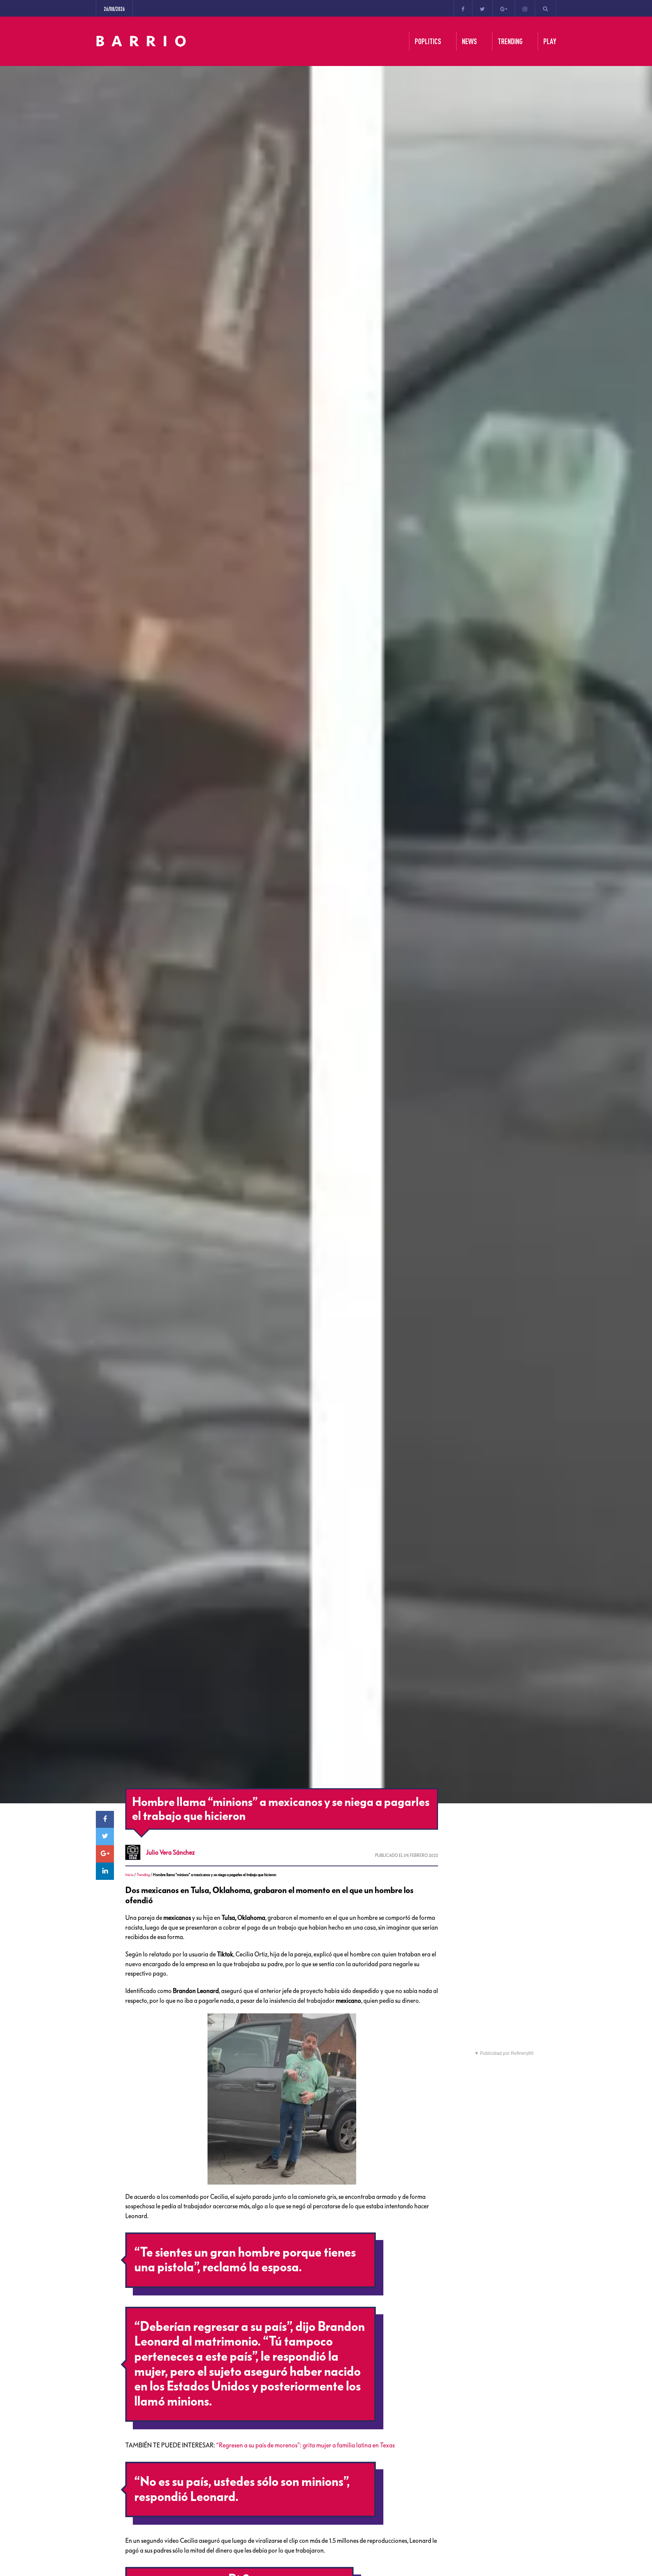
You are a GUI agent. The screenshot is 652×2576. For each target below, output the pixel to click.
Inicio (129, 1875)
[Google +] (504, 8)
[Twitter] (482, 8)
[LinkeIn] (105, 1871)
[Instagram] (525, 8)
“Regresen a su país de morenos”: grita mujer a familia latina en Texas (305, 2445)
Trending (143, 1875)
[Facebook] (463, 8)
